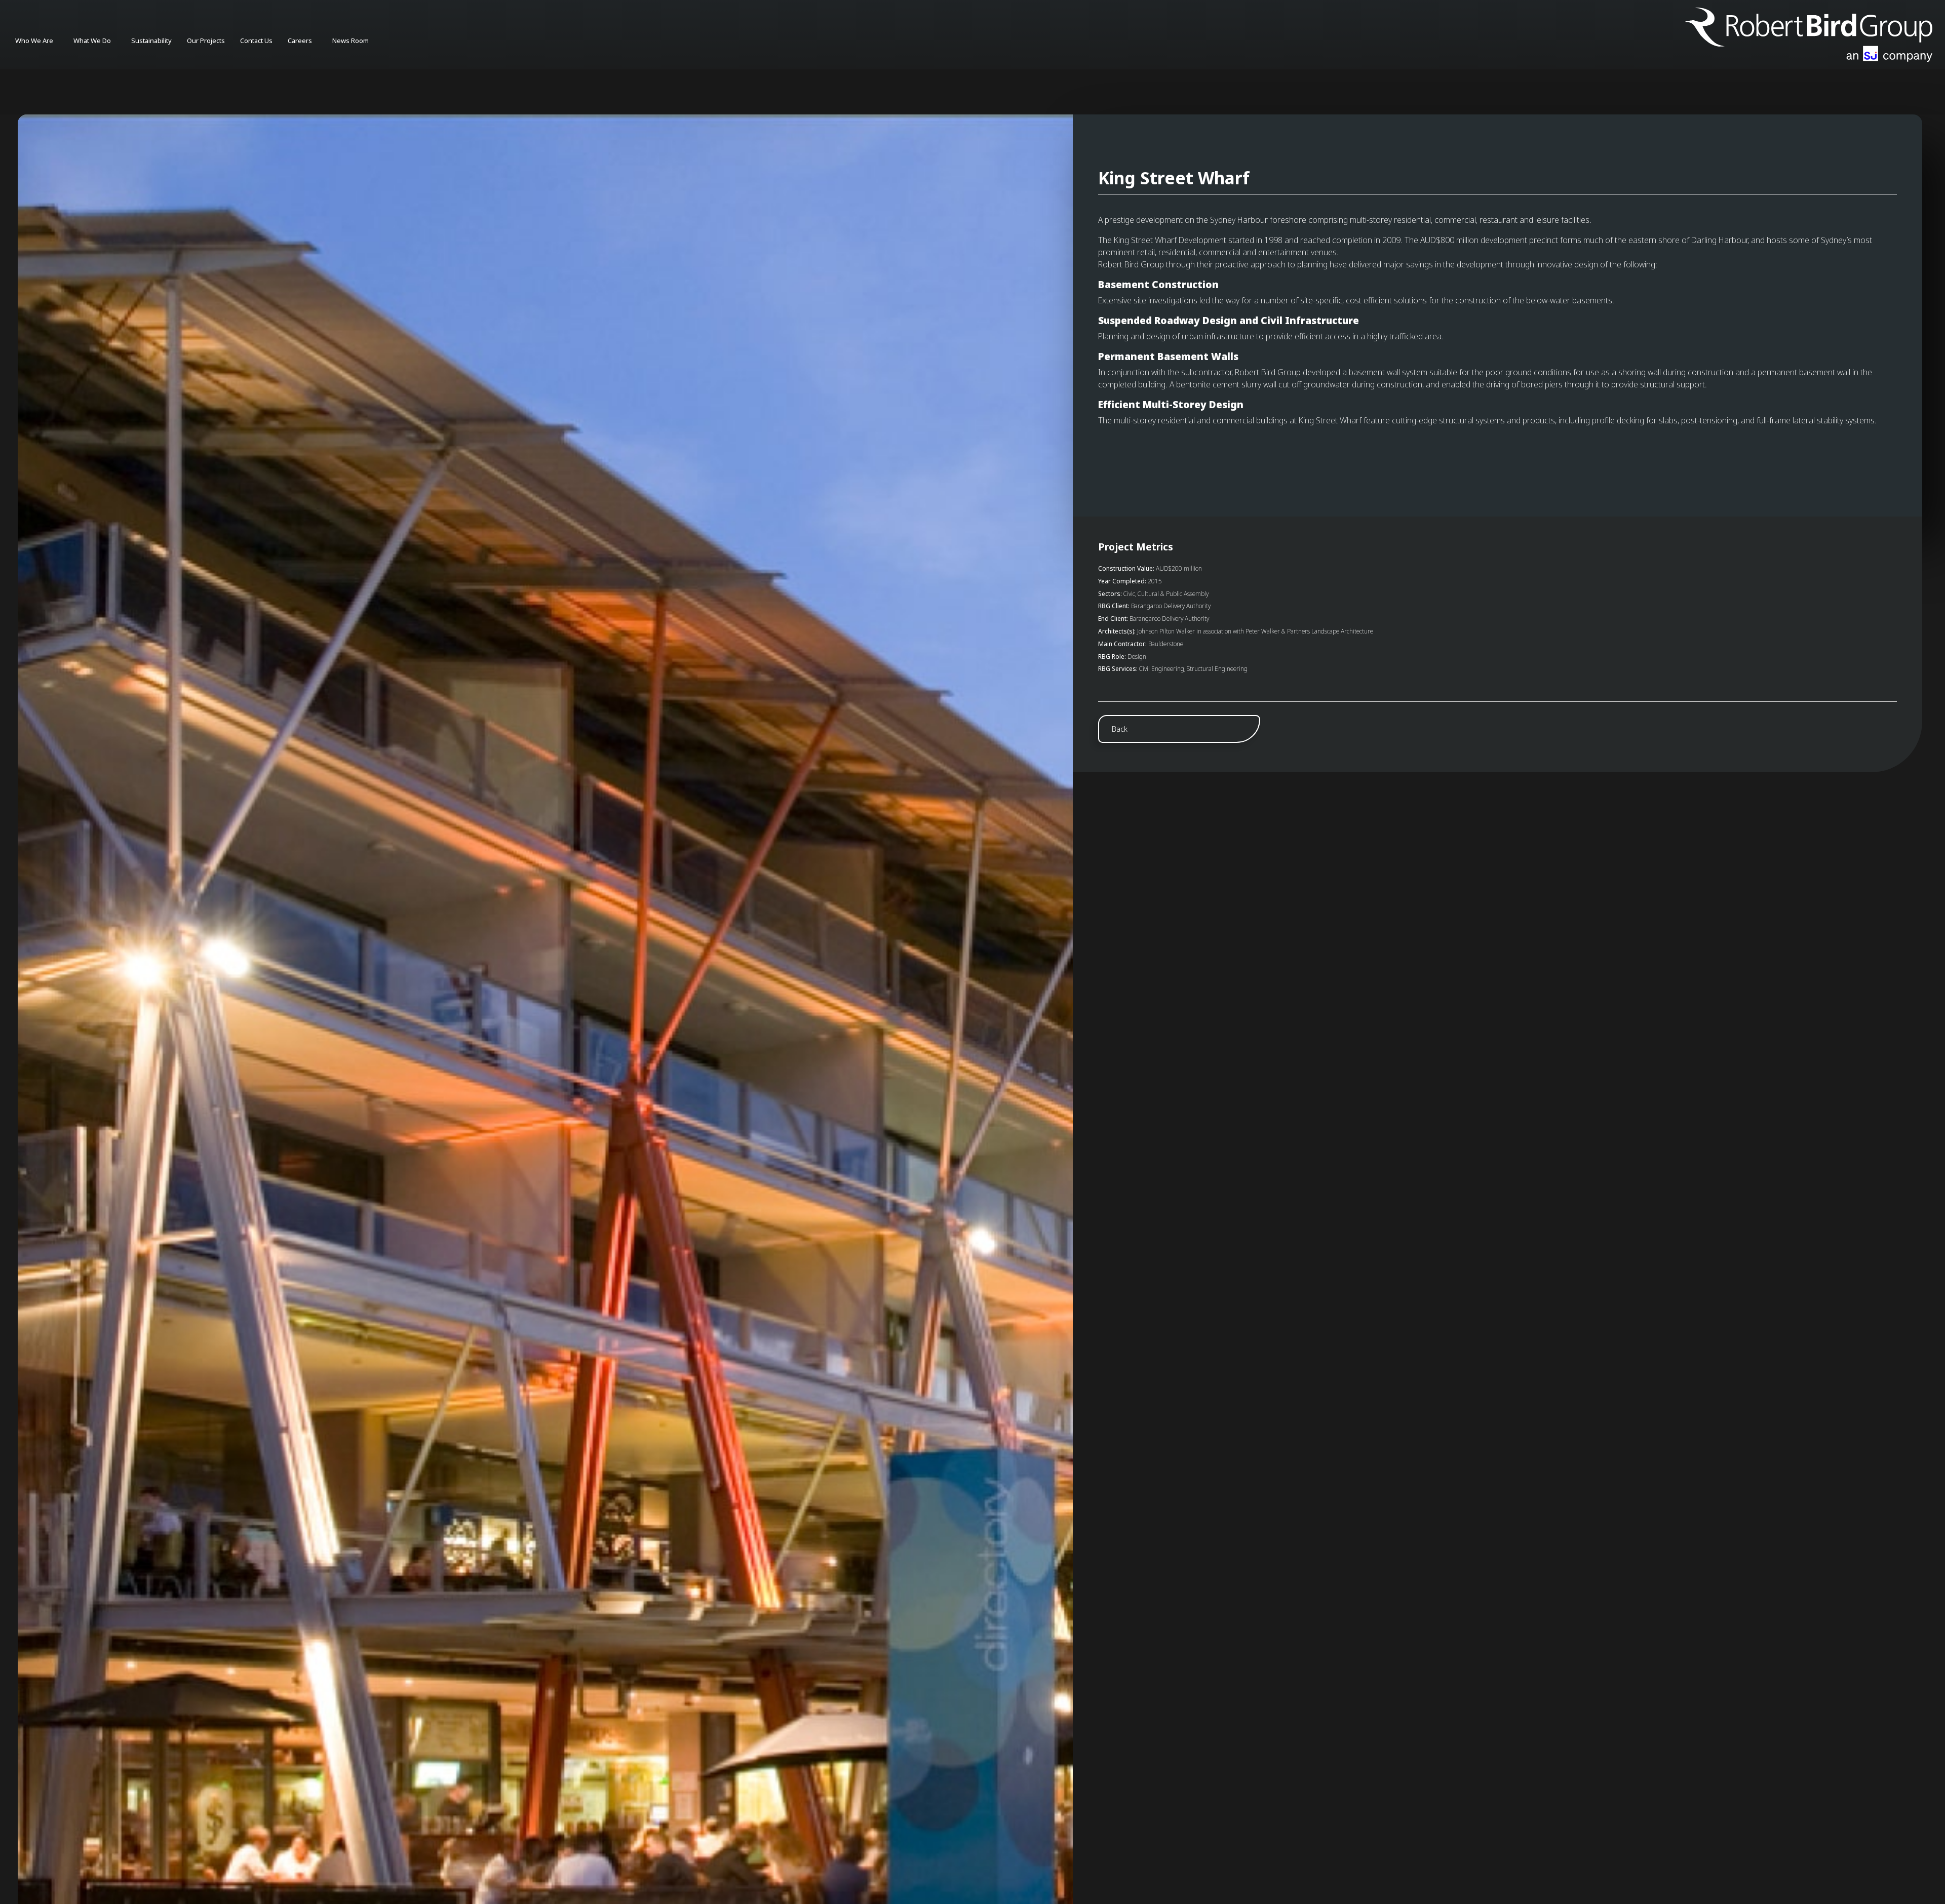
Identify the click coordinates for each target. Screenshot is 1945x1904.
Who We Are (34, 41)
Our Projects (206, 41)
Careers (300, 41)
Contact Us (256, 41)
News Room (351, 41)
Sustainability (151, 41)
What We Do (92, 41)
